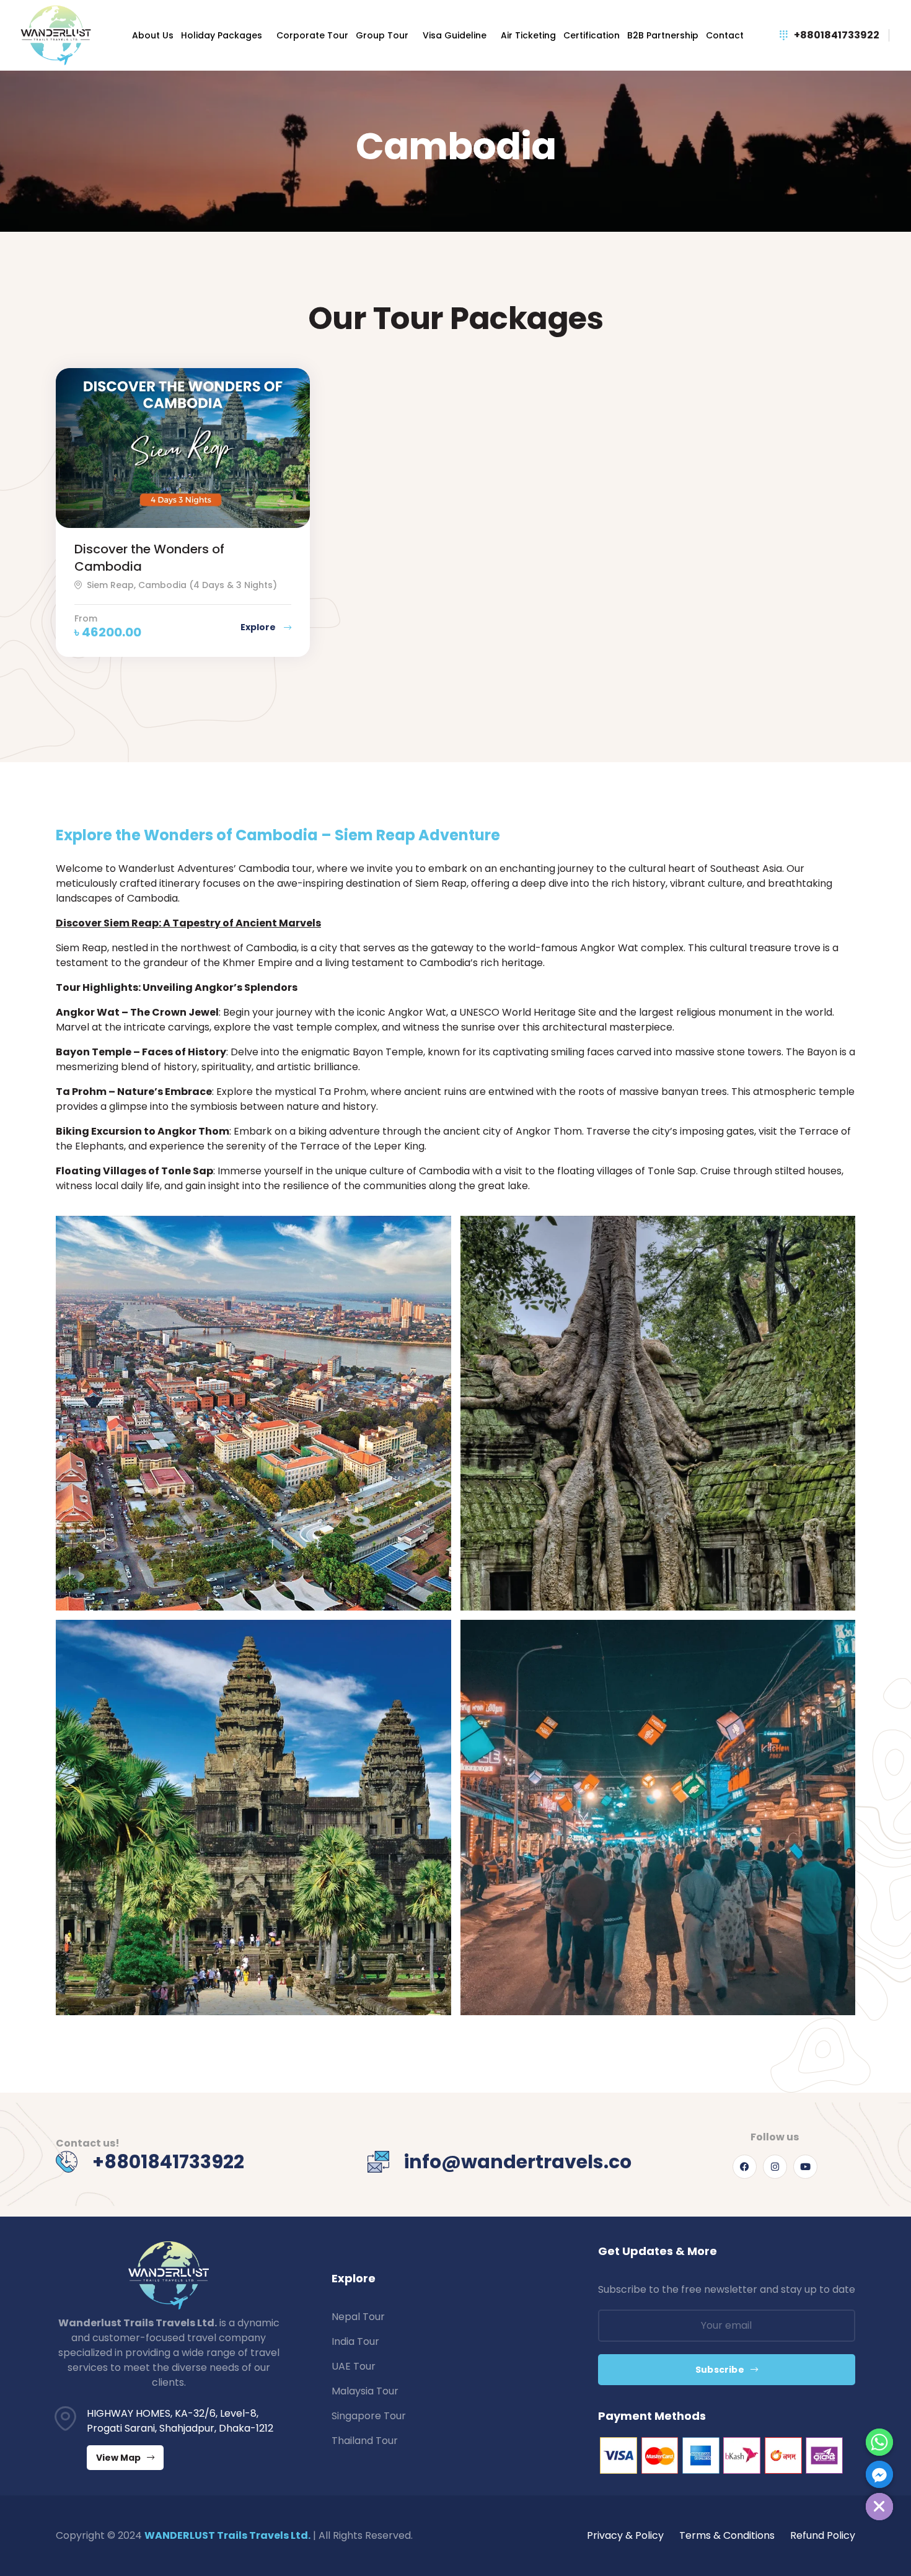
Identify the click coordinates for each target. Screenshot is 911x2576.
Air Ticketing (528, 35)
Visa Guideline (455, 35)
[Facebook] (745, 2167)
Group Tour (382, 35)
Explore (259, 627)
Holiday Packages (222, 35)
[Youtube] (805, 2167)
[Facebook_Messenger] (879, 2474)
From (86, 618)
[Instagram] (775, 2167)
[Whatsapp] (879, 2442)
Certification (592, 35)
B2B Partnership (663, 35)
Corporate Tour (312, 35)
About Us (153, 35)
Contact (725, 35)
